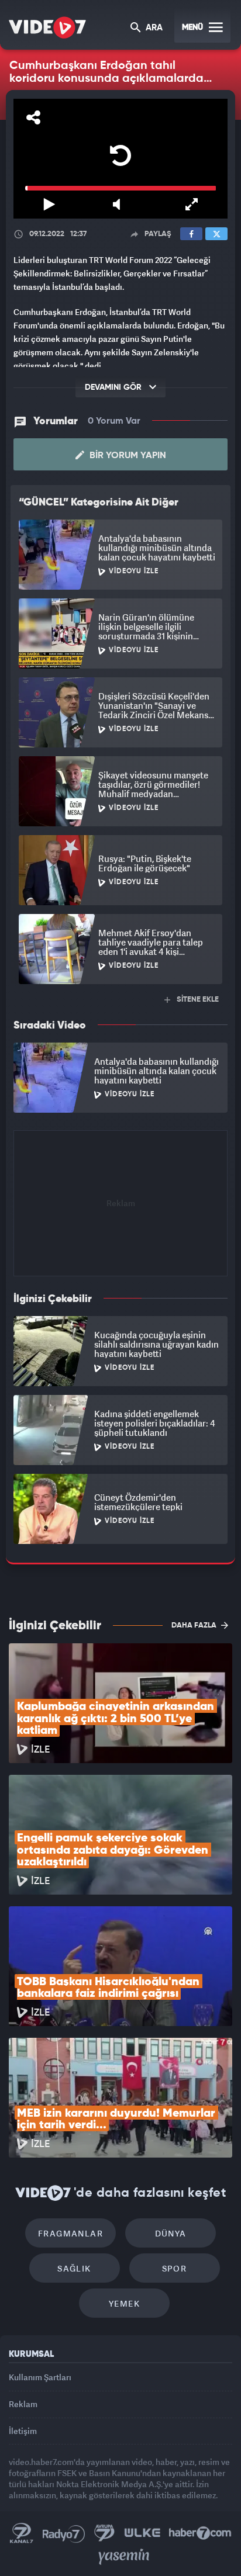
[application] (120, 1288)
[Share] (20, 19)
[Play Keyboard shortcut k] (40, 2562)
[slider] (120, 2546)
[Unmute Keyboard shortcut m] (120, 2562)
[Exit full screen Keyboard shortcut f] (201, 2562)
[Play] (120, 1284)
